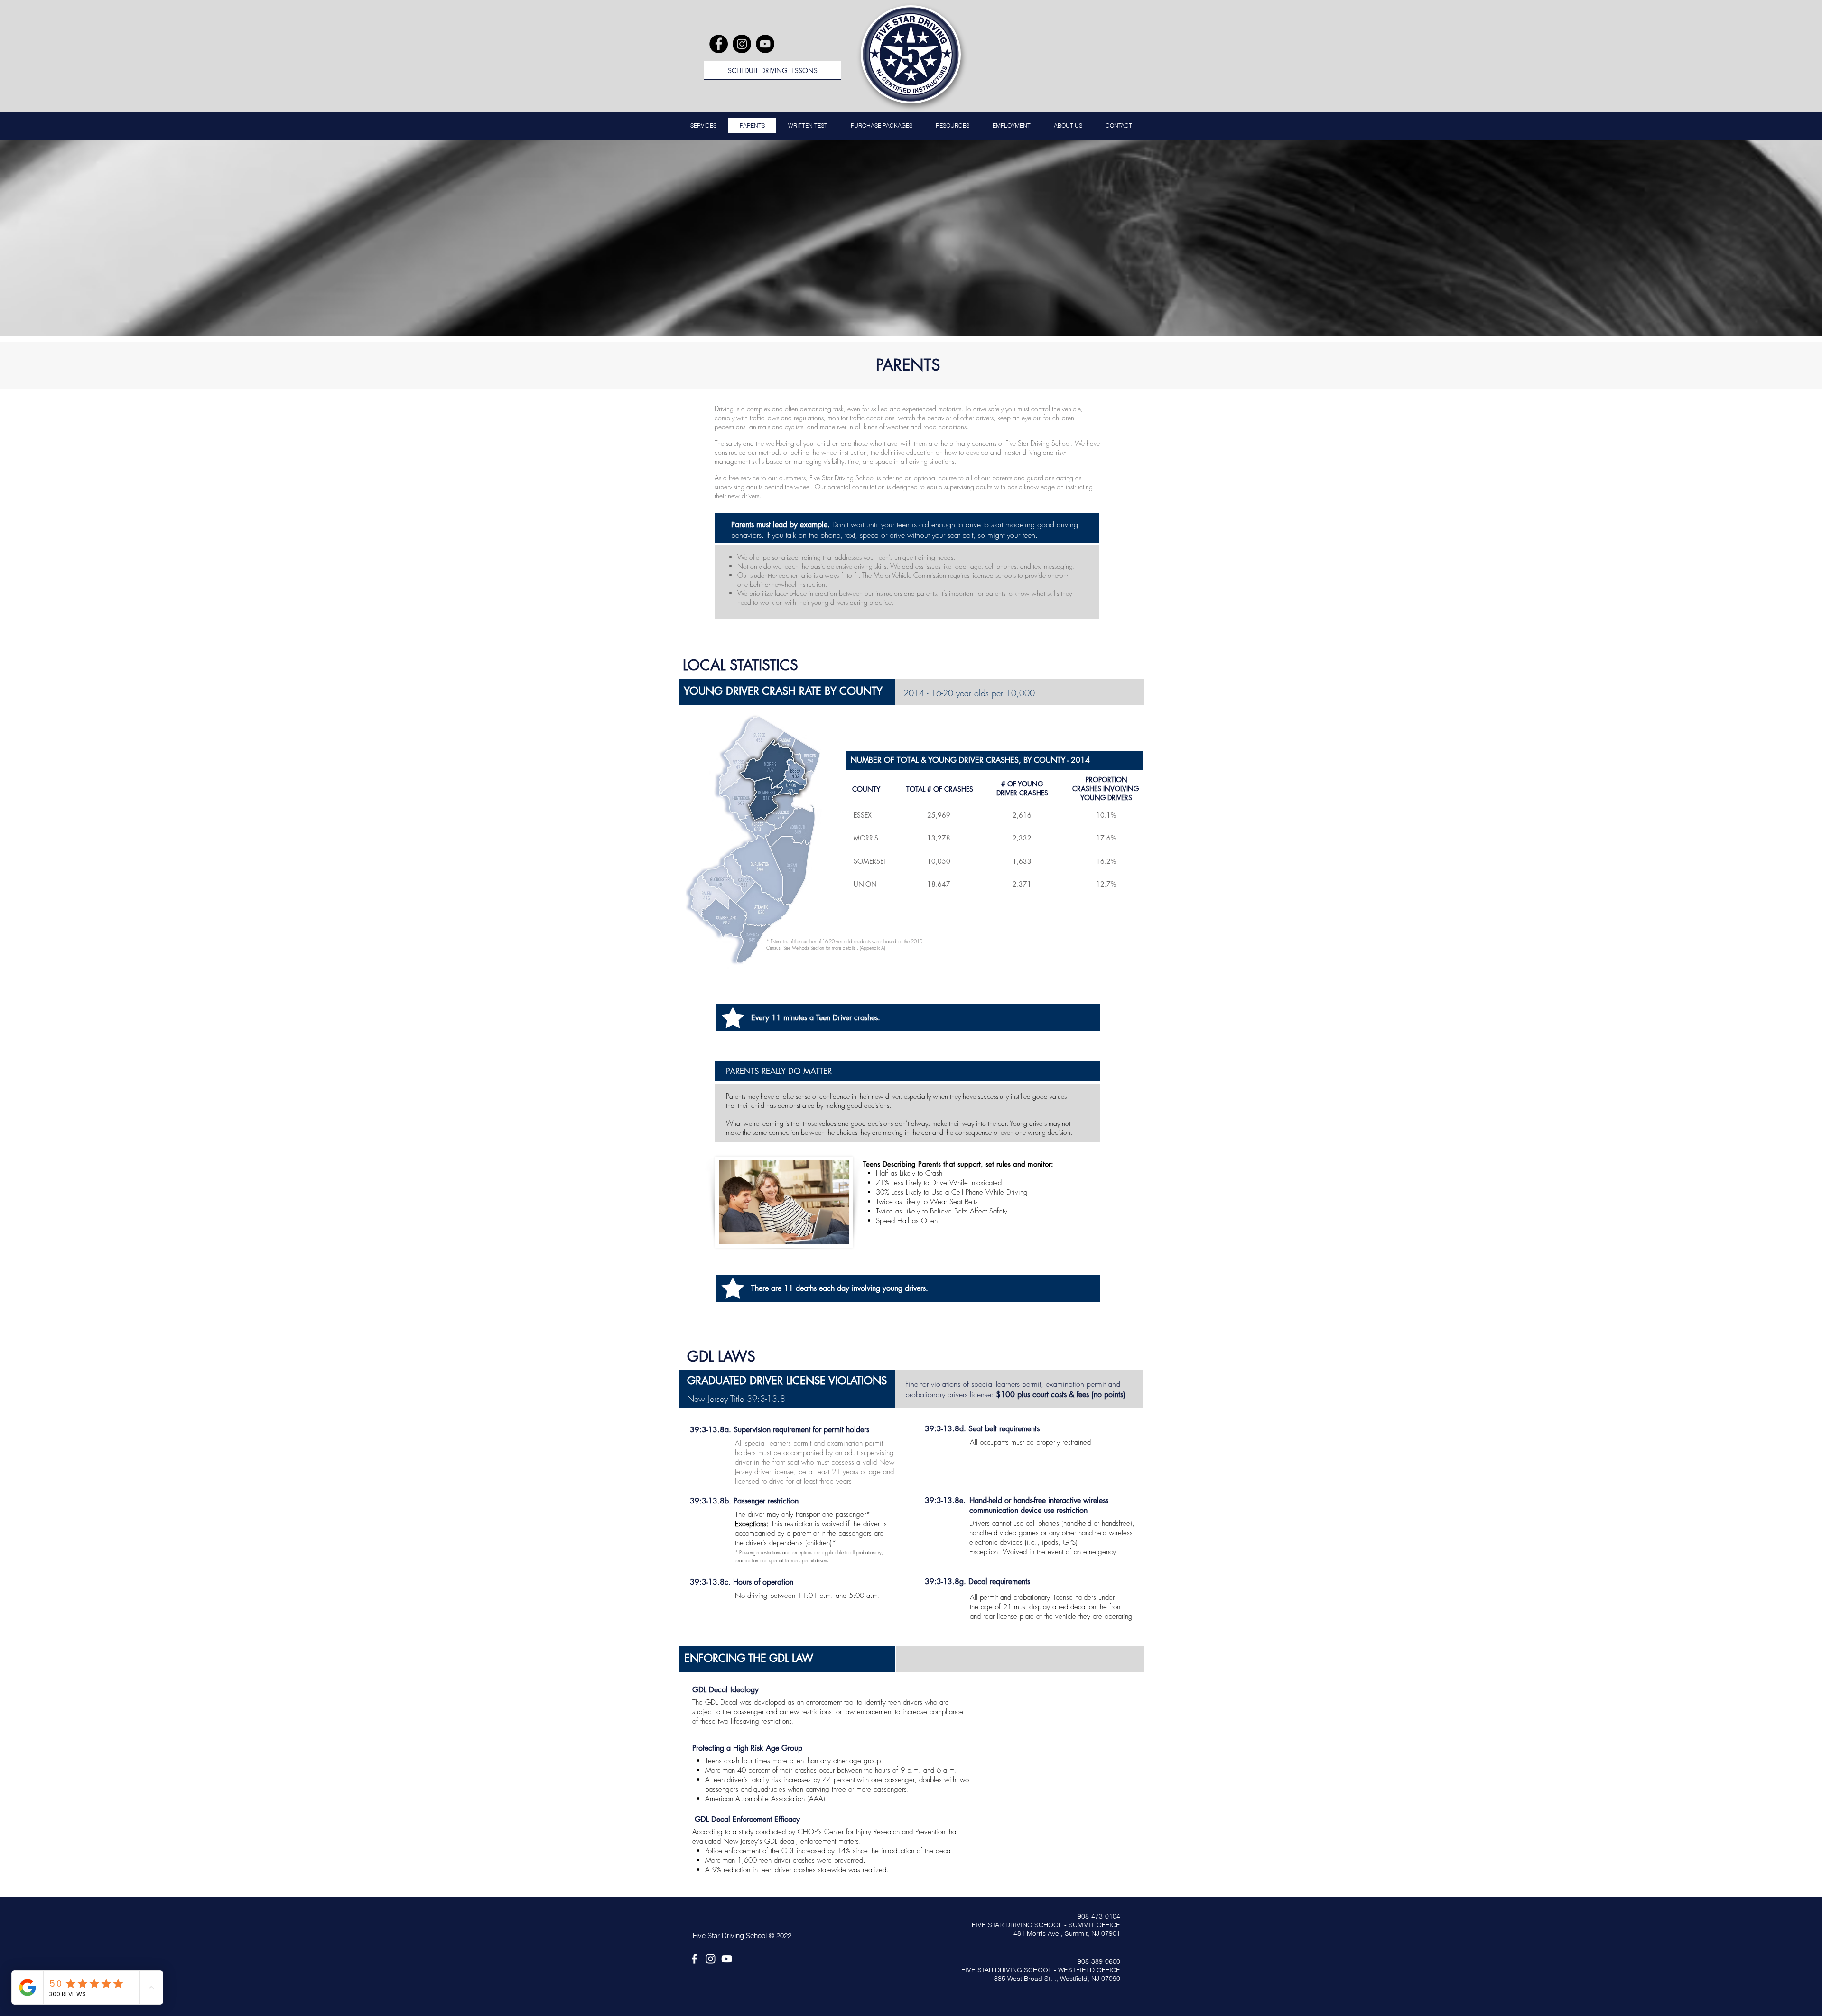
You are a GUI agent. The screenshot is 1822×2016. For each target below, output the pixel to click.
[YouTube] (765, 44)
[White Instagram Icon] (711, 1959)
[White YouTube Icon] (727, 1959)
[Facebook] (719, 44)
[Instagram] (742, 44)
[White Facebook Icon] (694, 1959)
